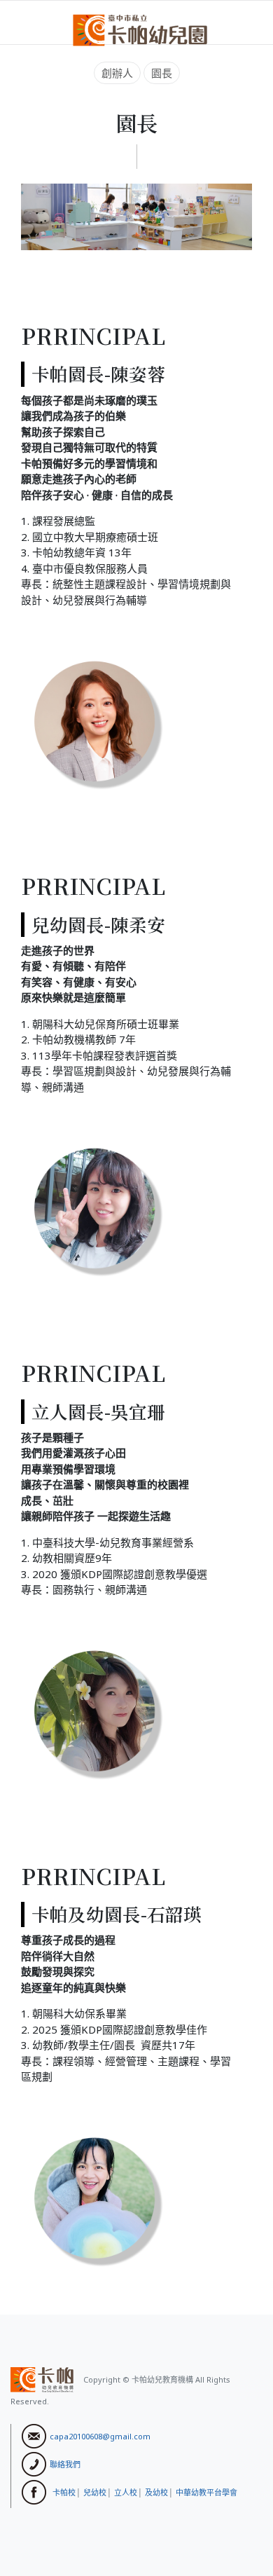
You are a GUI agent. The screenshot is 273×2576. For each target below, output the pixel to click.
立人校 (126, 2492)
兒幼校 (95, 2492)
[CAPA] (140, 29)
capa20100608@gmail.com (100, 2435)
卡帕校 (64, 2492)
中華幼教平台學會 (206, 2492)
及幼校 (156, 2492)
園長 (162, 73)
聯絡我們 (65, 2464)
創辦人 (117, 73)
